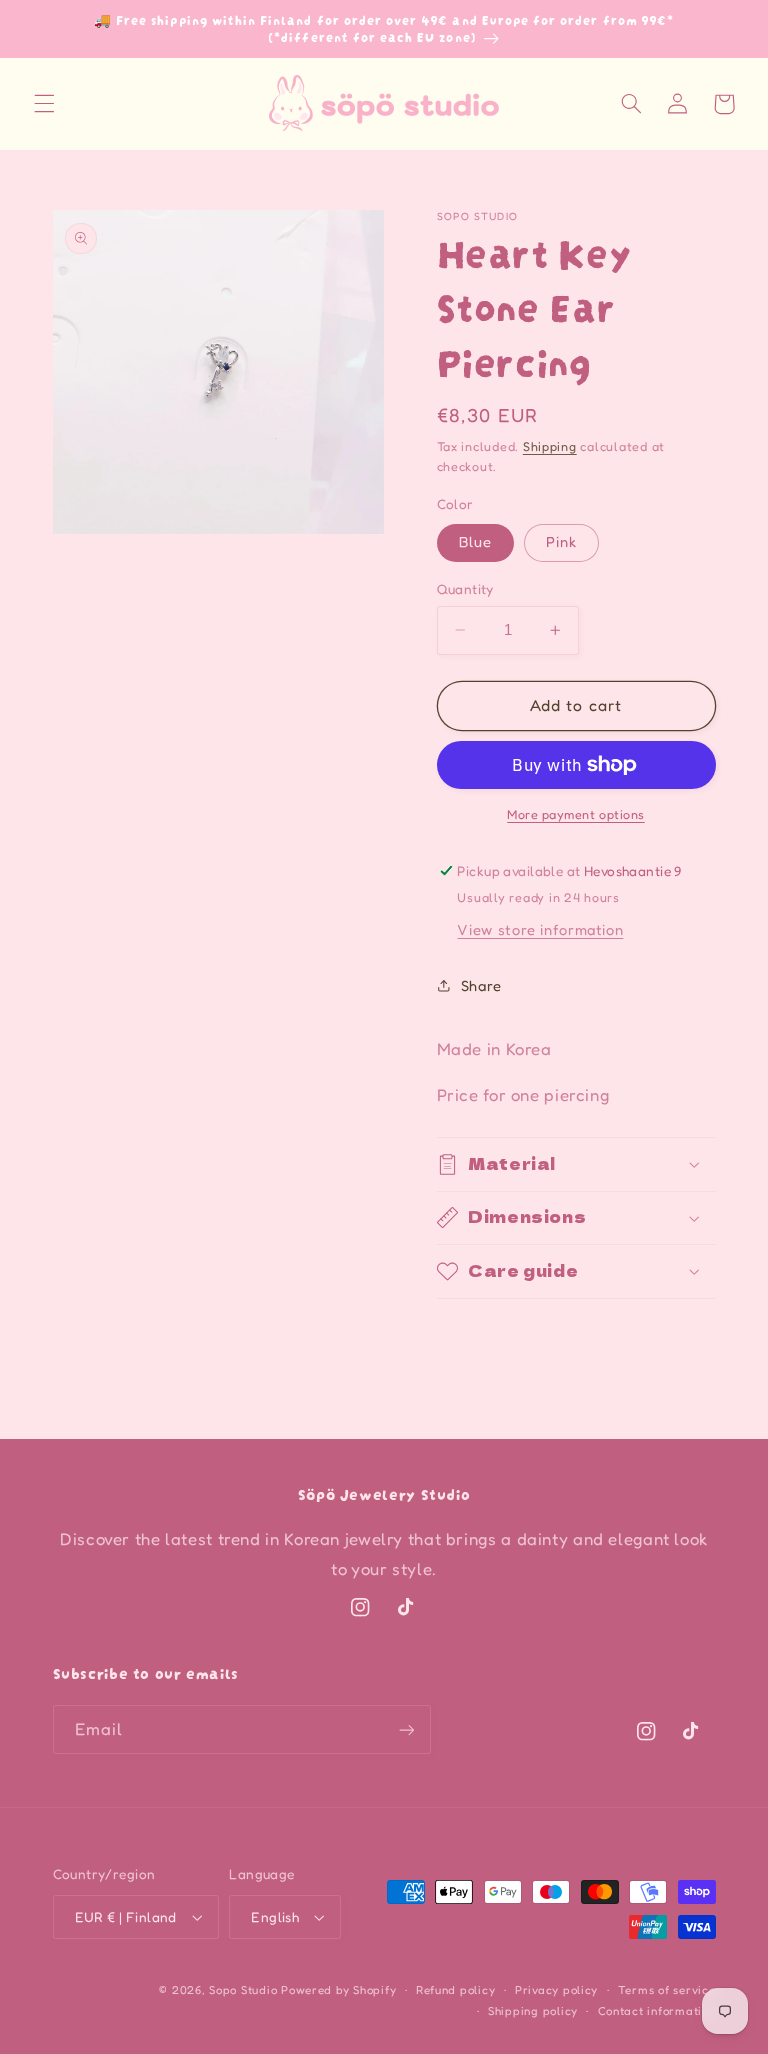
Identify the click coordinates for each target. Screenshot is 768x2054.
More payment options (576, 814)
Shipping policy (533, 2011)
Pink (561, 541)
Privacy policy (556, 1990)
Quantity (465, 589)
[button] (44, 104)
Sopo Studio (243, 1990)
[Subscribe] (406, 1729)
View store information (540, 929)
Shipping (550, 446)
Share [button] (481, 985)
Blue (475, 541)
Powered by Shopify (338, 1990)
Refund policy (456, 1990)
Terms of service (667, 1990)
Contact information (657, 2011)
